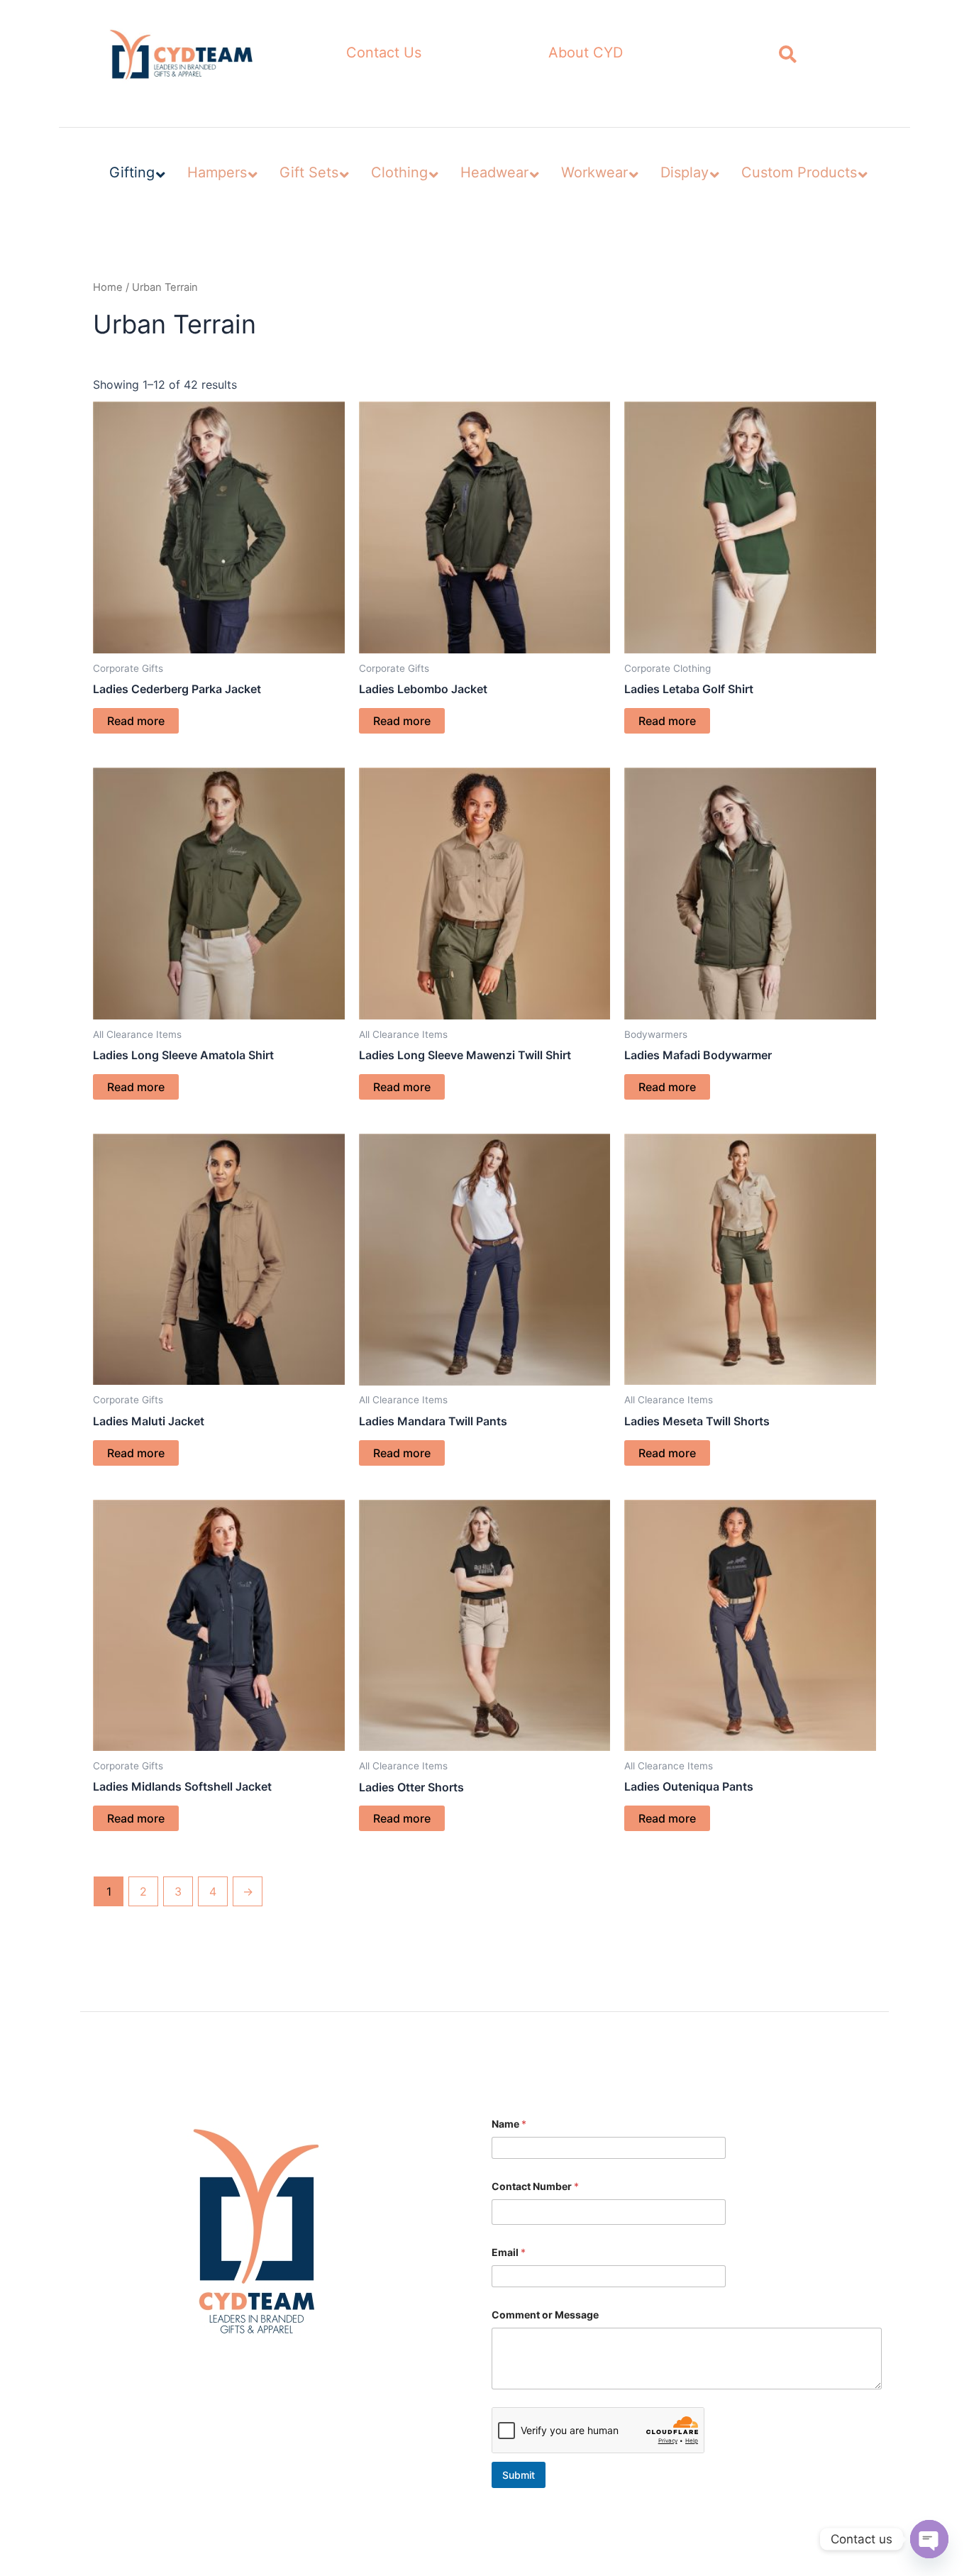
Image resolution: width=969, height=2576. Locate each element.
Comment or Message (545, 2315)
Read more (136, 721)
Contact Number (535, 2186)
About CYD (586, 52)
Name (509, 2124)
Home (108, 287)
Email (509, 2252)
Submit (519, 2475)
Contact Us (384, 52)
